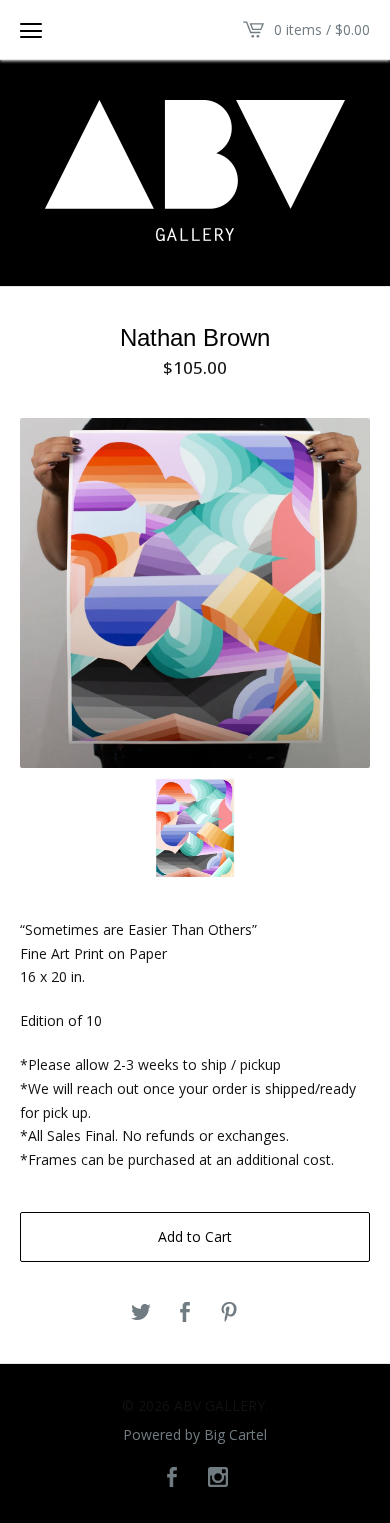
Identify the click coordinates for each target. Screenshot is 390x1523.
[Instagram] (218, 1478)
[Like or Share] (185, 1313)
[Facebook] (172, 1478)
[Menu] (31, 30)
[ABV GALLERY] (195, 170)
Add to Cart (195, 1236)
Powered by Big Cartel (195, 1435)
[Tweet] (141, 1313)
